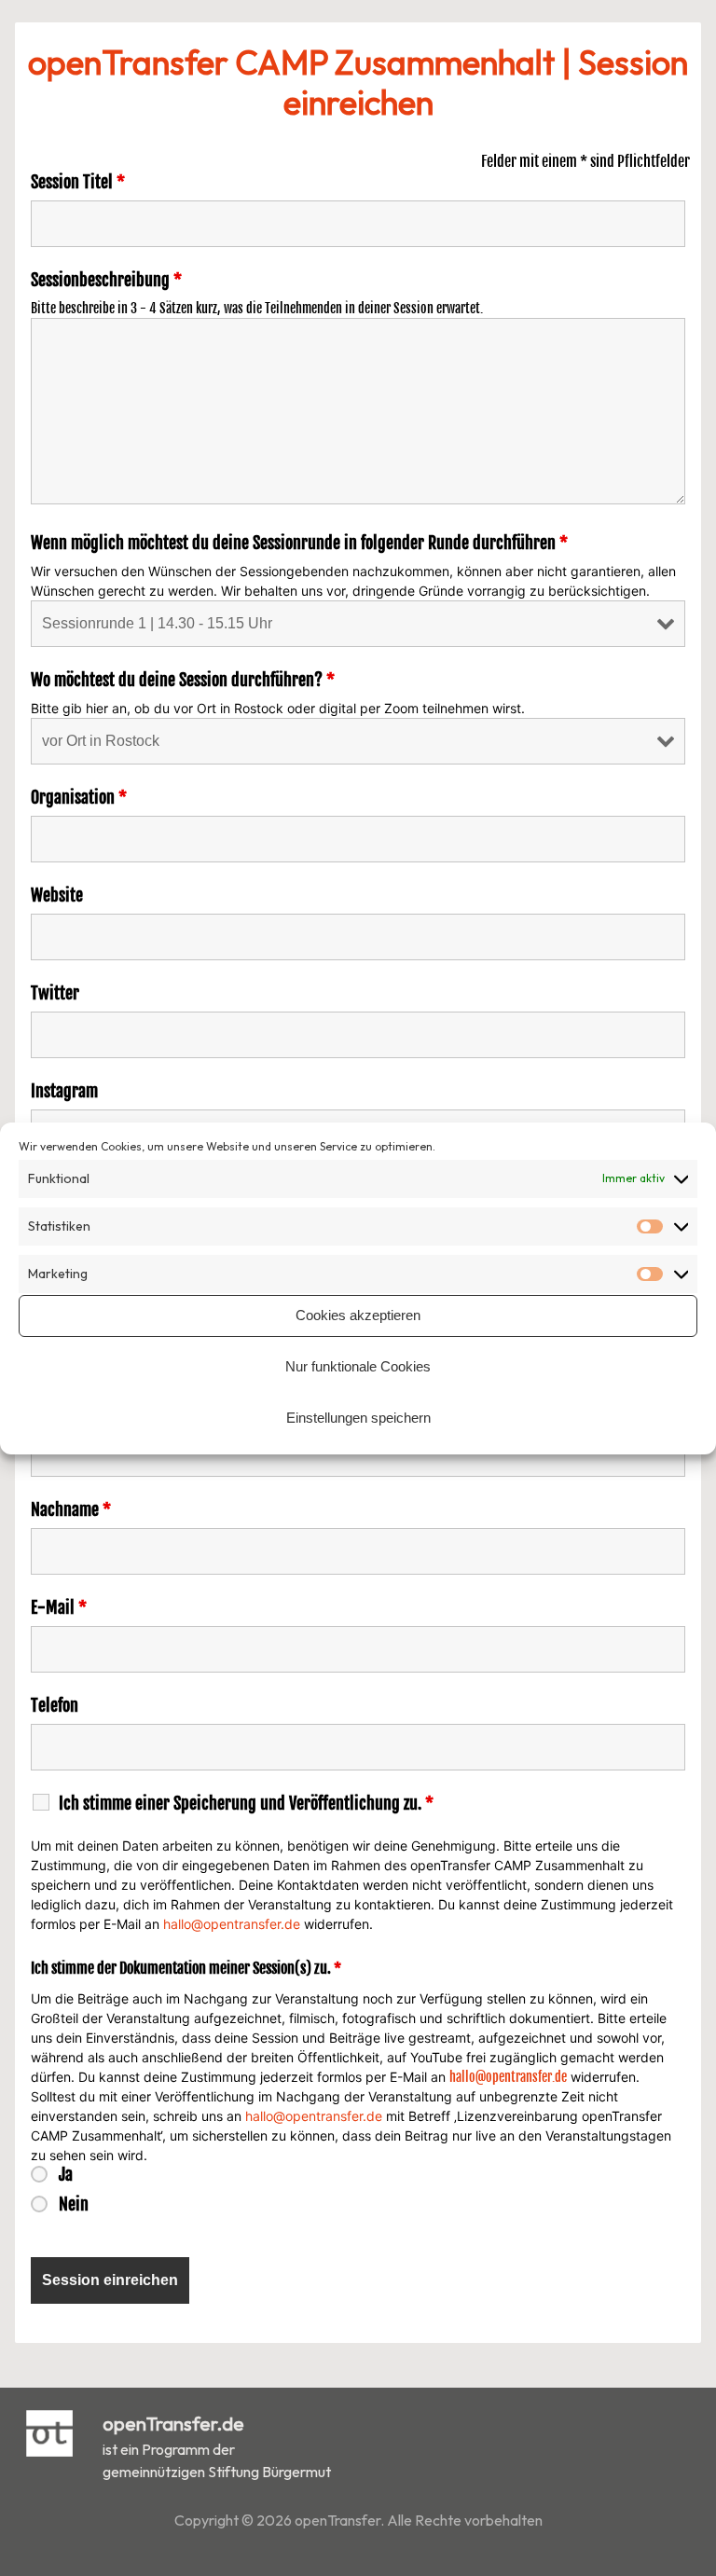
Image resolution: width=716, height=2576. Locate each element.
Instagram (64, 1091)
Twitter (55, 993)
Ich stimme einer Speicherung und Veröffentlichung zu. (246, 1803)
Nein (74, 2204)
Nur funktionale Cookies (358, 1366)
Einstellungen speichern (358, 1418)
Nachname (71, 1509)
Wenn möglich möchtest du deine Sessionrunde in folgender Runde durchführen (299, 543)
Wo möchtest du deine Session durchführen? (183, 680)
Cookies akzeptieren (358, 1315)
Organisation (79, 797)
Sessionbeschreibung (106, 280)
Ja (66, 2174)
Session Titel (78, 182)
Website (57, 895)
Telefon (55, 1705)
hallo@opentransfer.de (232, 1924)
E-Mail (59, 1607)
